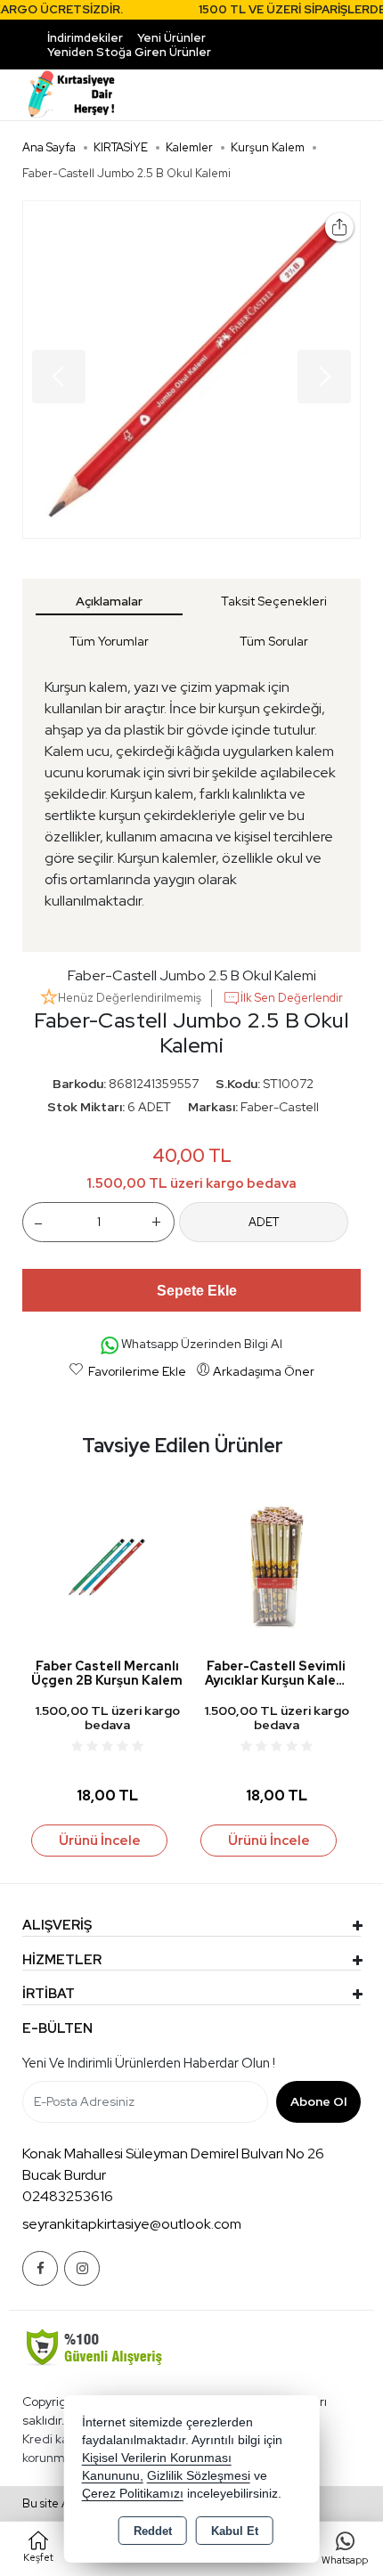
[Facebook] (40, 2268)
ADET (264, 1222)
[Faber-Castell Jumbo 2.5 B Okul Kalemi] (191, 370)
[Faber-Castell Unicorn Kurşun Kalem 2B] (276, 1566)
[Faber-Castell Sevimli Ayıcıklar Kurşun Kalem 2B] (107, 1566)
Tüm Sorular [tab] (274, 641)
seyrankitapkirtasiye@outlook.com (132, 2224)
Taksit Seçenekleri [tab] (274, 601)
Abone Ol (318, 2101)
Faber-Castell (280, 1107)
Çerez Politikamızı (133, 2494)
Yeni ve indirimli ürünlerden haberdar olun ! (149, 2063)
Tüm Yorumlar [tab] (109, 641)
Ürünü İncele (100, 1841)
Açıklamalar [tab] (109, 601)
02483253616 (68, 2196)
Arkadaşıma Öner (264, 1371)
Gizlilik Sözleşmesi (199, 2476)
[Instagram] (82, 2268)
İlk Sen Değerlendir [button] (292, 998)
